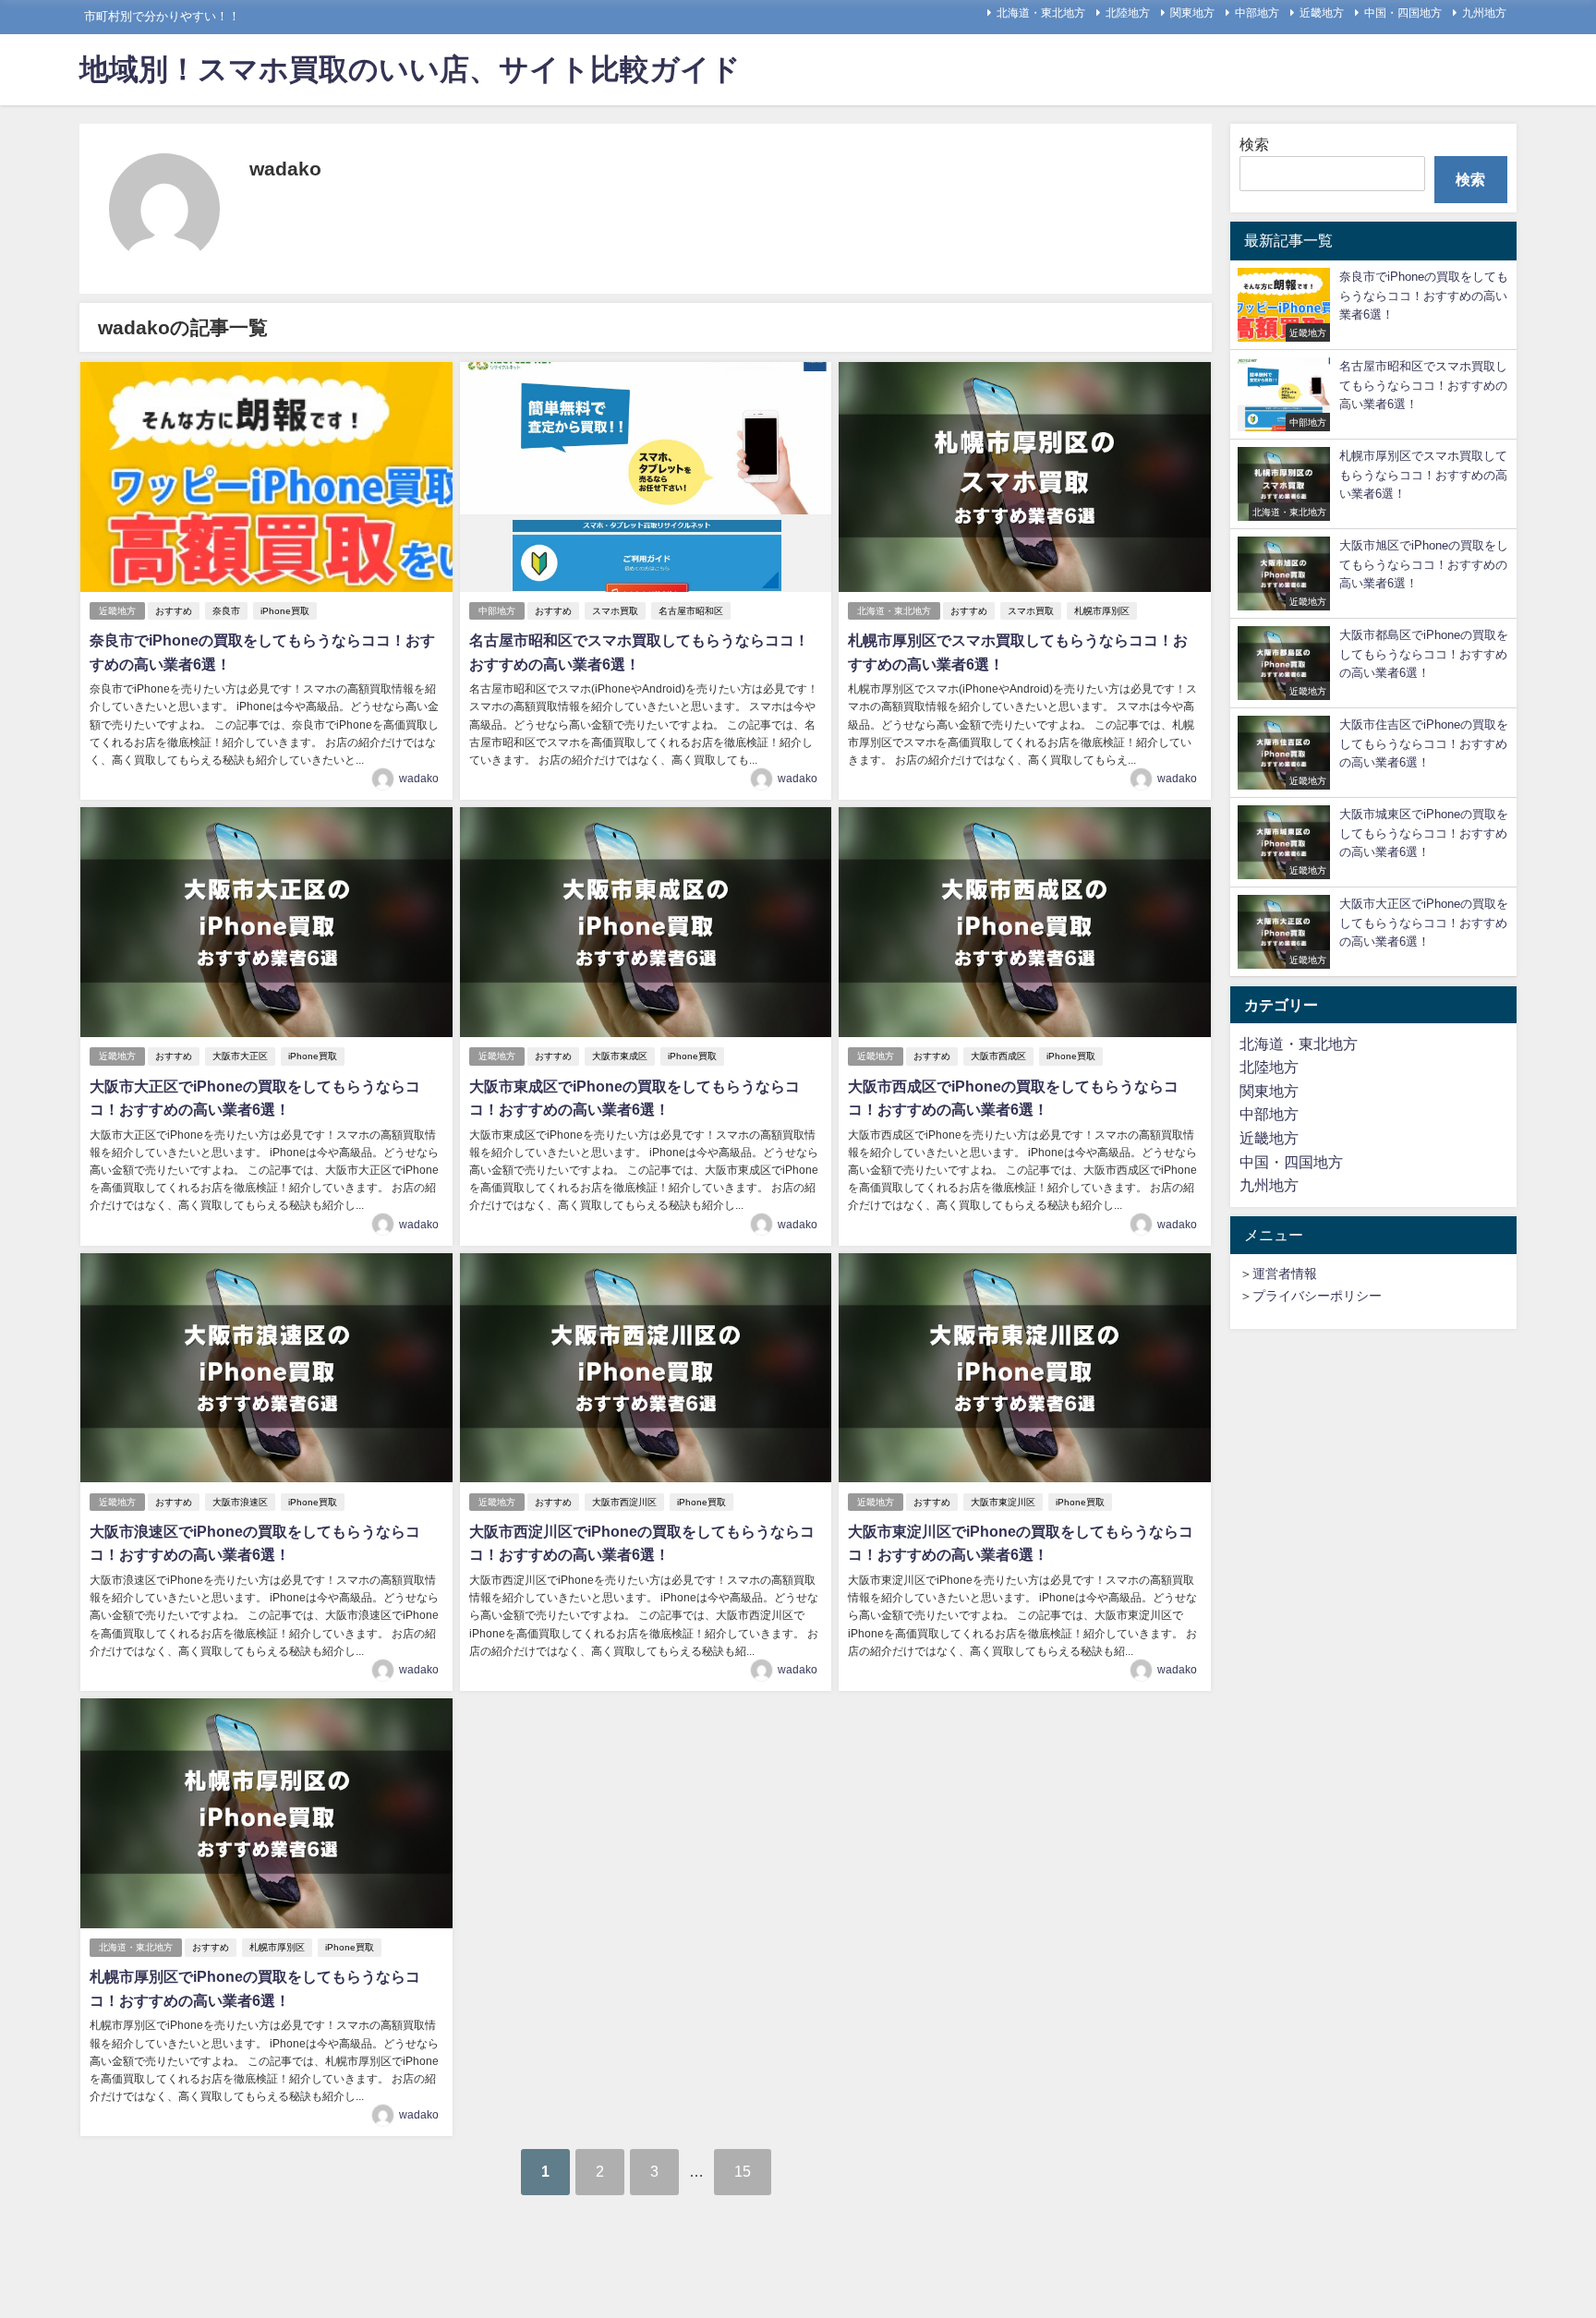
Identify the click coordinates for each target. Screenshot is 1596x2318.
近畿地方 (1322, 13)
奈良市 (226, 611)
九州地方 (1484, 13)
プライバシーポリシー (1317, 1296)
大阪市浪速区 (240, 1502)
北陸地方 (1128, 13)
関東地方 (1192, 13)
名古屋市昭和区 (691, 611)
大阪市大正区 (240, 1056)
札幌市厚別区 (1102, 611)
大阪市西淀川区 (624, 1502)
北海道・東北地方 (1041, 13)
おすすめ (174, 611)
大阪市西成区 (998, 1056)
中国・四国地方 (1403, 13)
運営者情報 (1285, 1274)
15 (743, 2171)
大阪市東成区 (620, 1056)
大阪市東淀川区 (1003, 1502)
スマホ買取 (615, 611)
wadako (419, 779)
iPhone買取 (285, 611)
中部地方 (1257, 13)
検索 (1254, 144)
